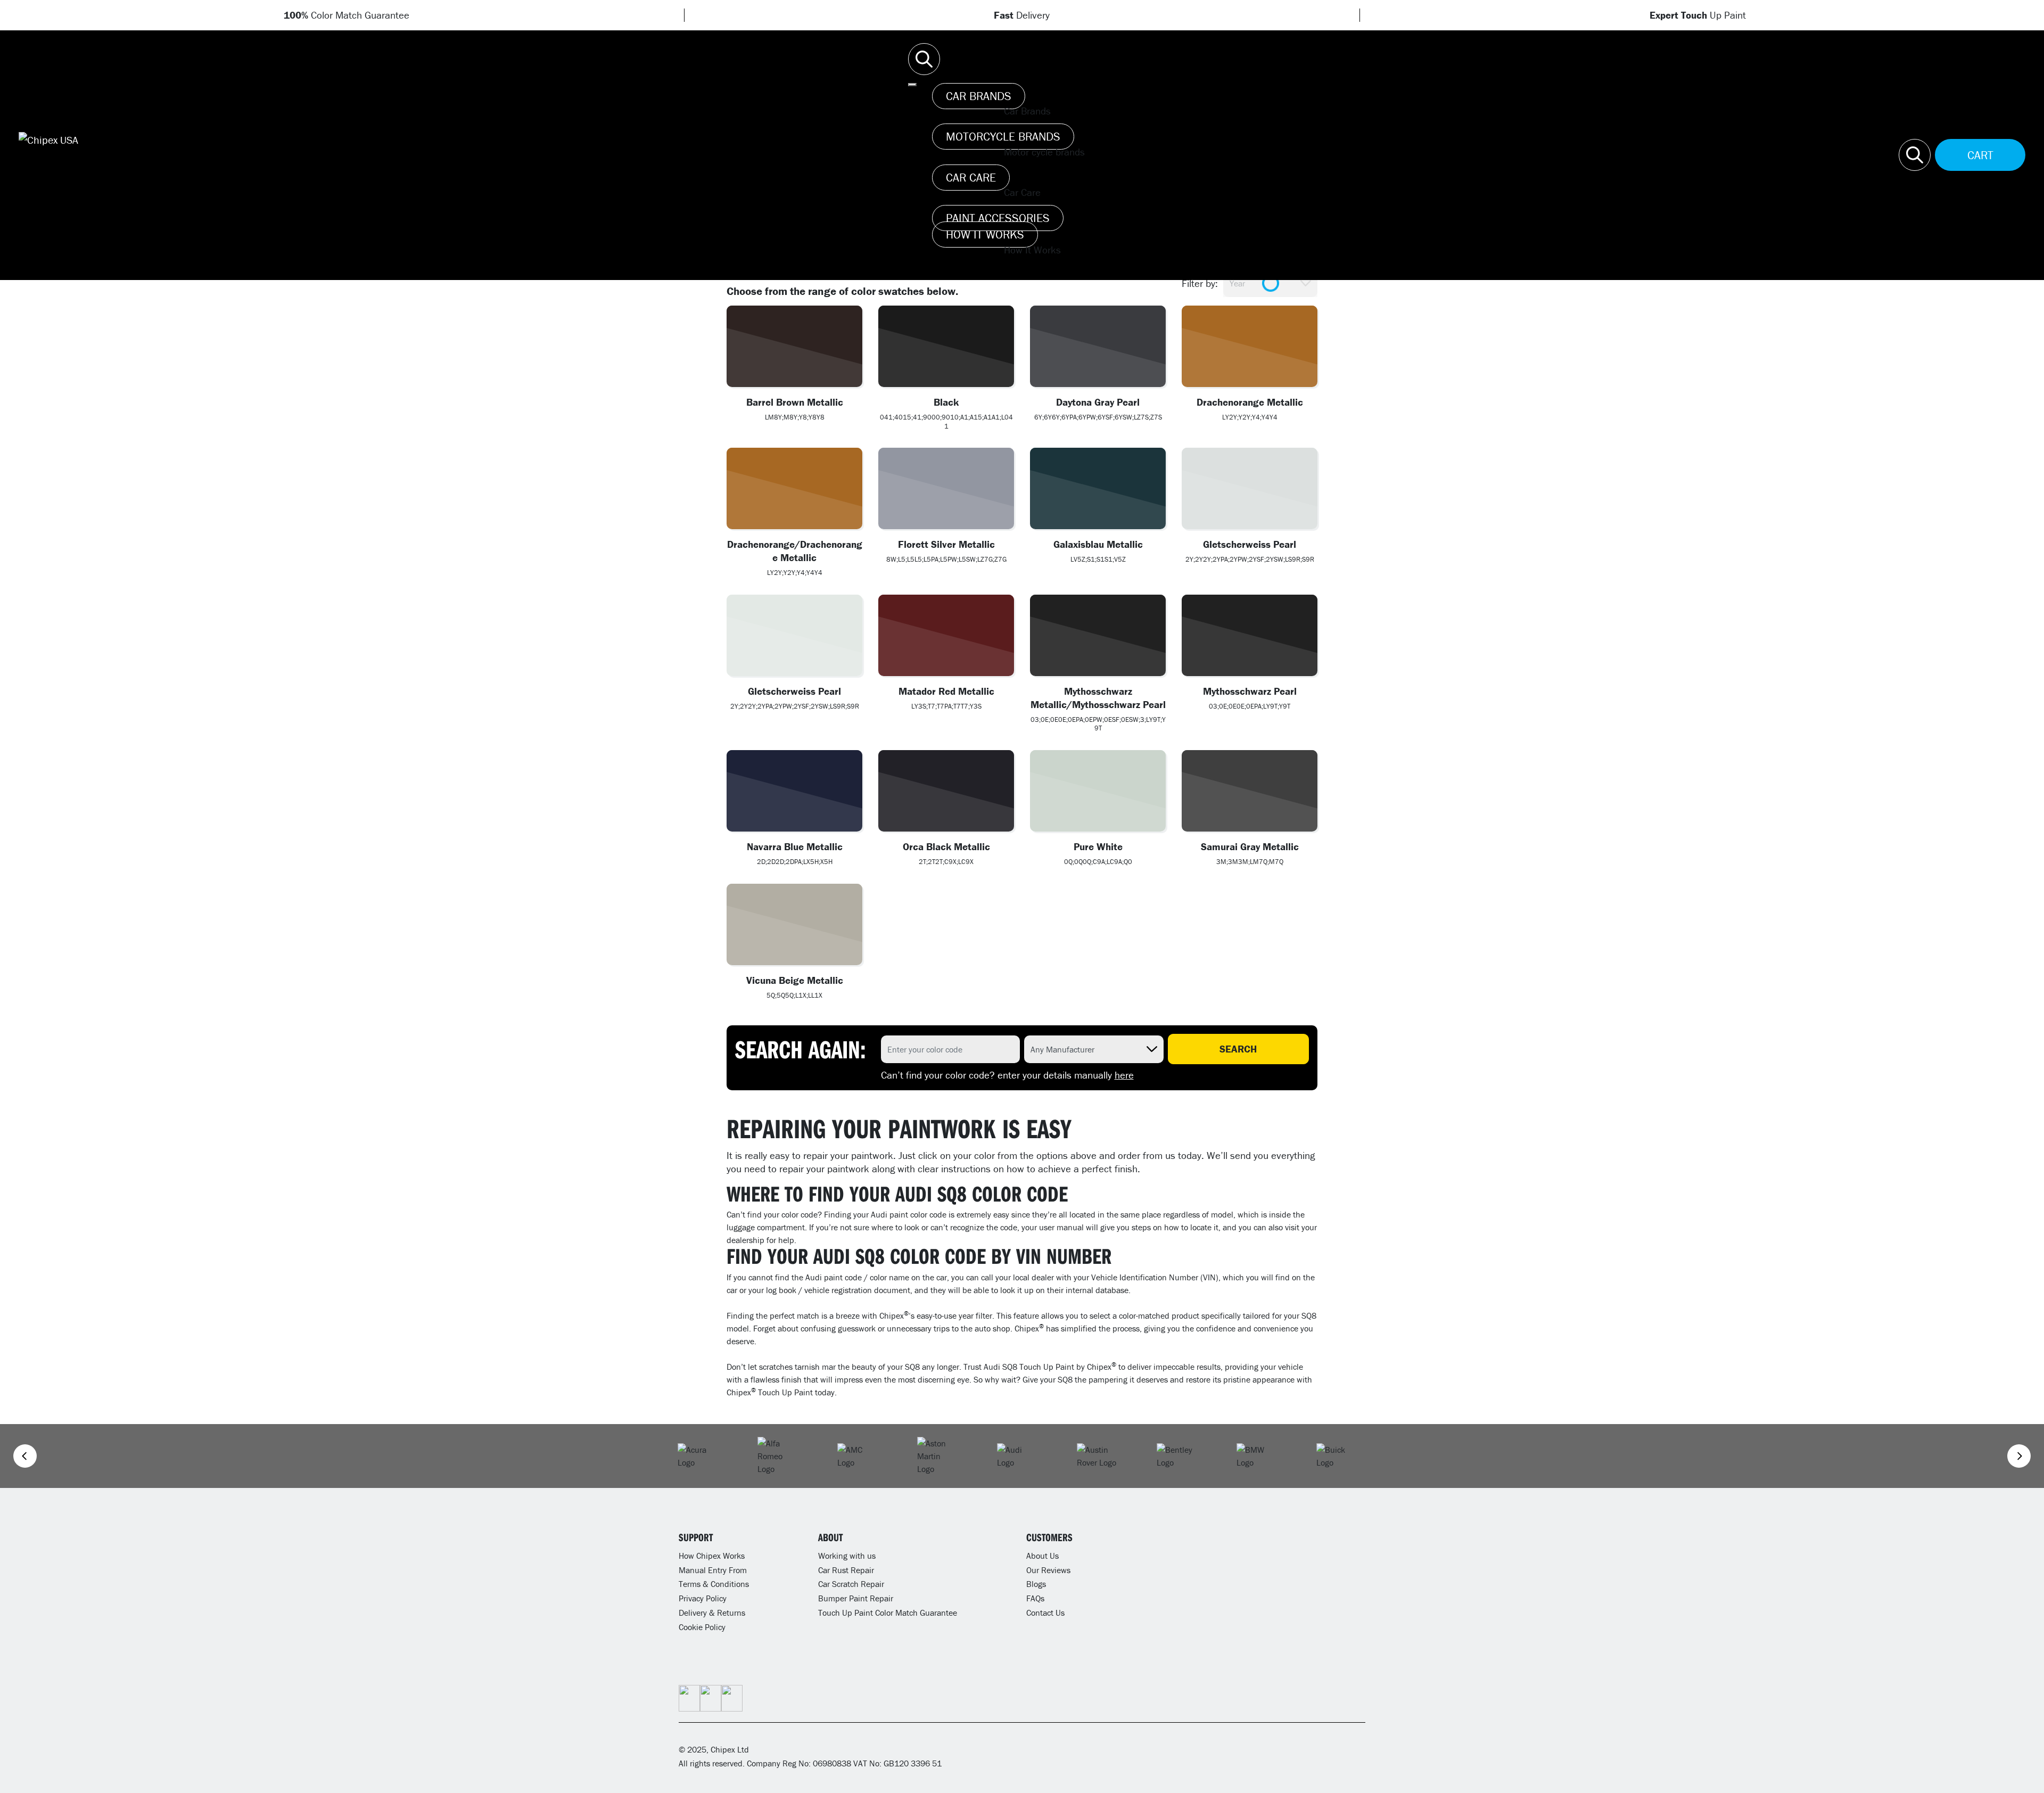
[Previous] (25, 1456)
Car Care (971, 178)
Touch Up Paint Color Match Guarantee (888, 1613)
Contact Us (1045, 1613)
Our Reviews (1048, 1570)
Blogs (1036, 1584)
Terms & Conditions (714, 1584)
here (1124, 1075)
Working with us (847, 1556)
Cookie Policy (702, 1627)
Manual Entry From (713, 1570)
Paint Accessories (998, 218)
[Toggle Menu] (912, 85)
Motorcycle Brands (1003, 137)
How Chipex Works (712, 1556)
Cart (1980, 155)
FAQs (1035, 1598)
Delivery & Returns (712, 1613)
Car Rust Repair (846, 1570)
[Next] (2019, 1456)
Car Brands (979, 96)
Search (1238, 1049)
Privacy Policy (703, 1598)
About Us (1042, 1556)
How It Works (985, 235)
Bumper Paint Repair (856, 1598)
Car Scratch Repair (851, 1584)
